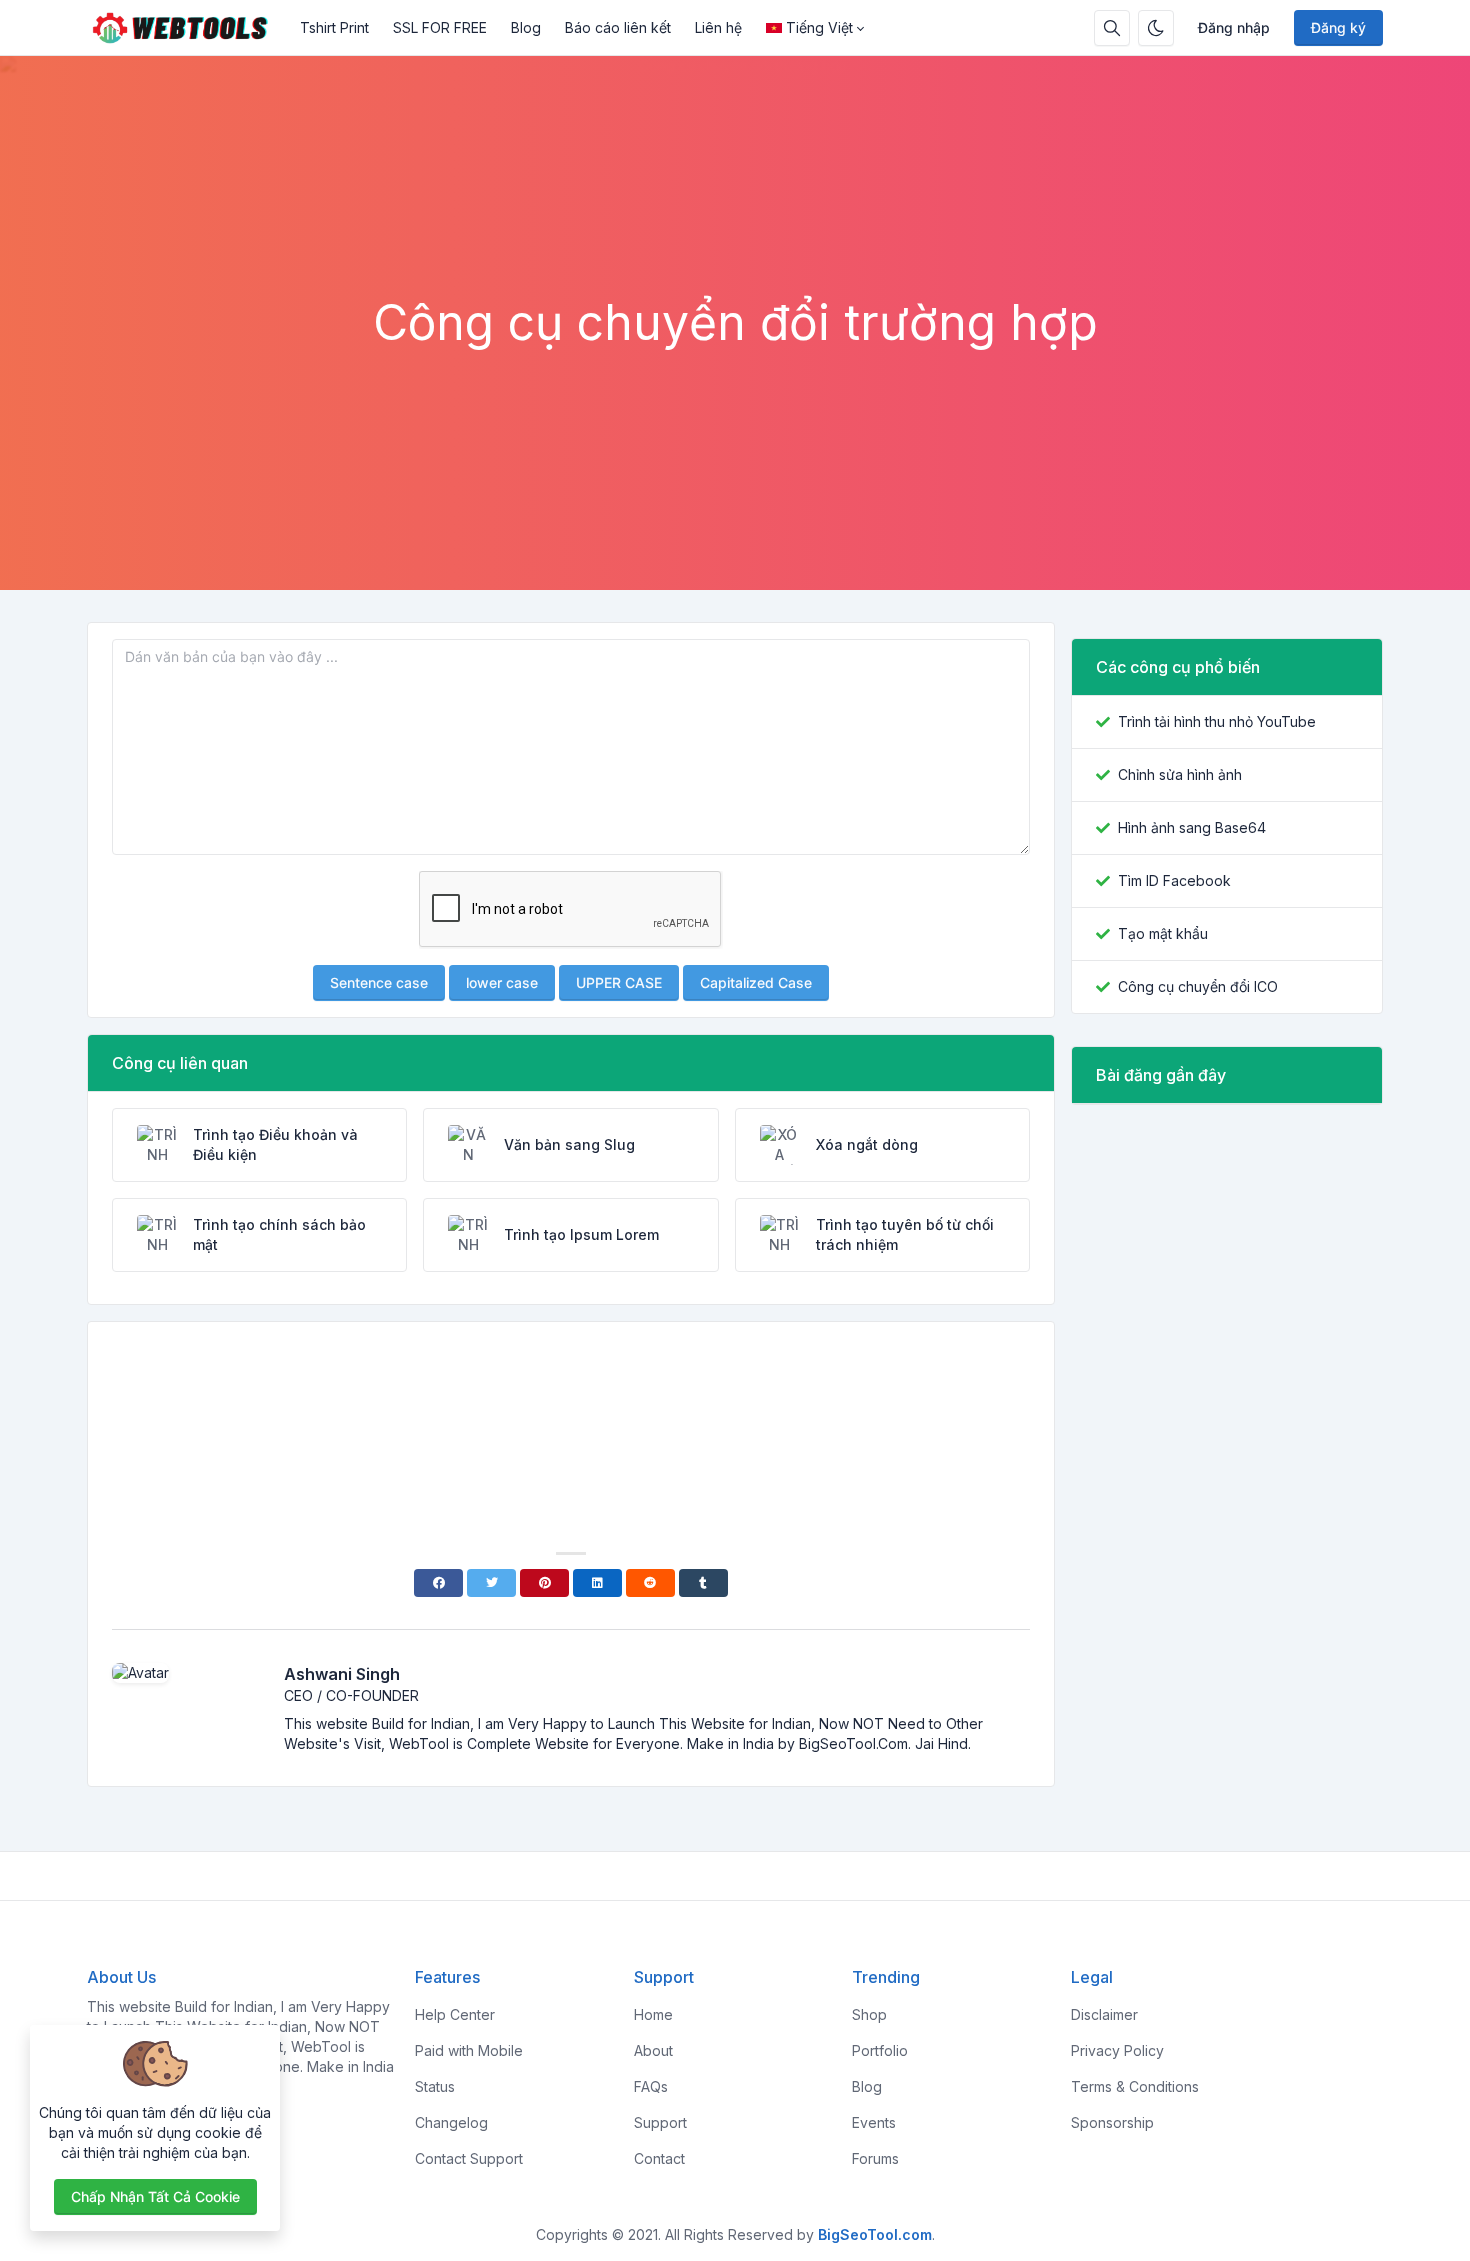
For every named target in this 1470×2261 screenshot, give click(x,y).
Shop (869, 2014)
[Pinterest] (544, 1583)
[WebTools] (187, 28)
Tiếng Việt (819, 27)
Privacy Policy (1117, 2050)
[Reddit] (650, 1583)
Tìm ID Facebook (1174, 880)
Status (435, 2086)
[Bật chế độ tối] (1156, 28)
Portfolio (880, 2050)
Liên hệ (718, 27)
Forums (875, 2158)
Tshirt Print (334, 27)
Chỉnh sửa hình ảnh (1180, 774)
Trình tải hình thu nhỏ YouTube (1217, 721)
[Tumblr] (703, 1583)
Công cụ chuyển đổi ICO (1198, 986)
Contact (659, 2158)
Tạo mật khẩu (1163, 933)
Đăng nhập (1234, 27)
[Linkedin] (597, 1583)
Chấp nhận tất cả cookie (155, 2196)
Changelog (451, 2122)
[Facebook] (438, 1583)
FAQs (651, 2086)
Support (660, 2122)
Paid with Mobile (469, 2050)
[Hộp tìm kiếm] (1112, 28)
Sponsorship (1112, 2122)
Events (874, 2122)
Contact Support (469, 2158)
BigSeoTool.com (875, 2234)
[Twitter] (491, 1583)
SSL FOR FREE (440, 27)
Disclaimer (1104, 2014)
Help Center (455, 2014)
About (653, 2050)
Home (653, 2014)
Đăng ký (1338, 27)
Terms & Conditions (1135, 2086)
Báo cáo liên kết (618, 27)
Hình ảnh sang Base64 (1192, 827)
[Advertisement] (735, 239)
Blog (526, 27)
